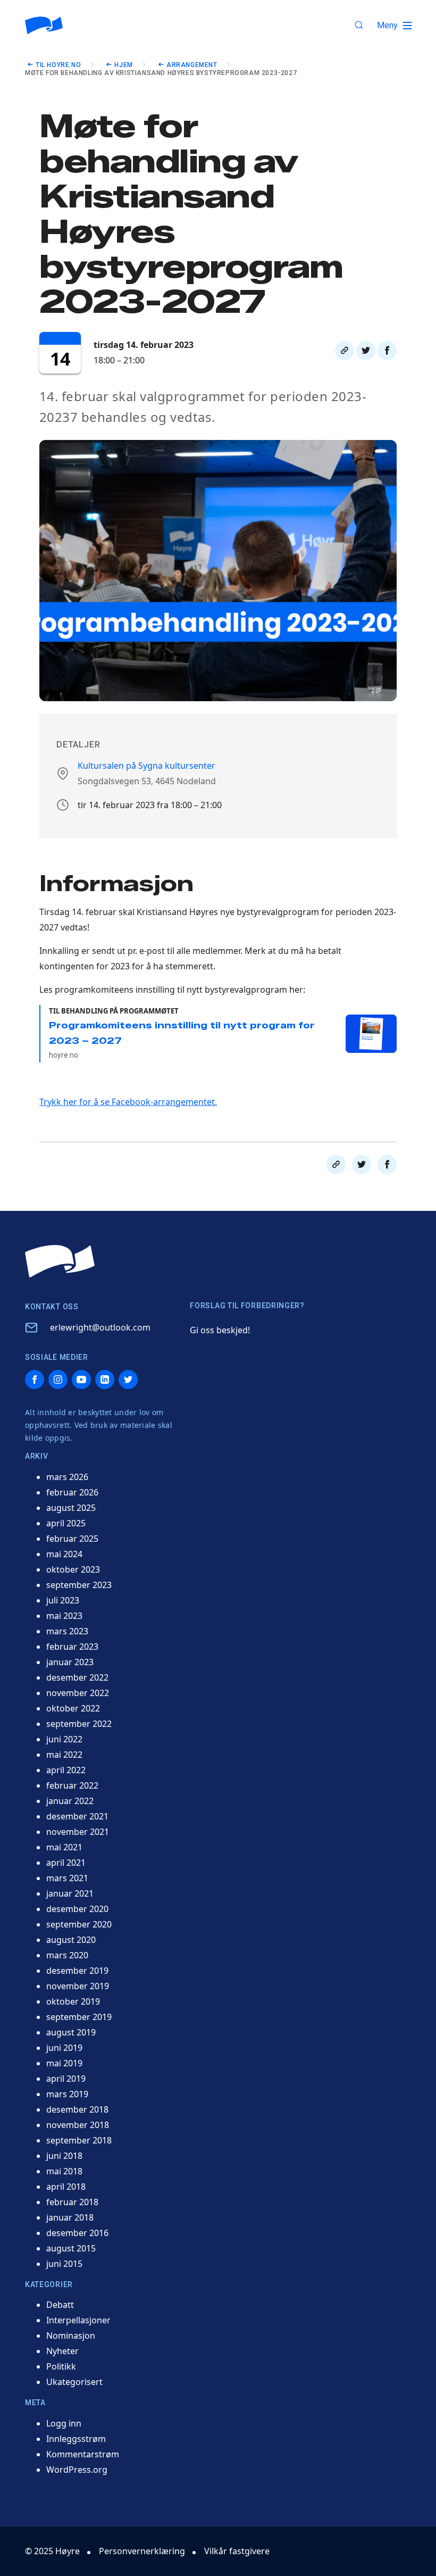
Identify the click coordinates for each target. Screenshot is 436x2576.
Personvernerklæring (142, 2551)
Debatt (60, 2305)
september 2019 (79, 2017)
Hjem (123, 65)
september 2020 (79, 1924)
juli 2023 (63, 1600)
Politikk (61, 2366)
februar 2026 (72, 1492)
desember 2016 (77, 2233)
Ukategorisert (74, 2382)
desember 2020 (77, 1909)
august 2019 (71, 2032)
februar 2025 (72, 1539)
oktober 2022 (73, 1708)
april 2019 (66, 2079)
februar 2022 (72, 1785)
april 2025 (66, 1523)
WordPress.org (77, 2470)
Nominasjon (71, 2336)
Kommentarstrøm (83, 2454)
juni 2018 (64, 2156)
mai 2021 (64, 1847)
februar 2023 (72, 1647)
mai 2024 (64, 1554)
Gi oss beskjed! (220, 1330)
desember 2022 (77, 1677)
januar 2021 (70, 1893)
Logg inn (64, 2423)
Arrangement (192, 65)
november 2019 (78, 1986)
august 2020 (71, 1940)
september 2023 (79, 1585)
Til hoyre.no (58, 65)
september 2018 (79, 2140)
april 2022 (66, 1770)
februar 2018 (72, 2202)
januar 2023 (70, 1662)
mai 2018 (64, 2171)
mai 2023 (64, 1616)
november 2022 (78, 1693)
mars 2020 (67, 1955)
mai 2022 (64, 1755)
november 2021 (78, 1832)
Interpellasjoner (78, 2320)
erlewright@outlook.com (100, 1327)
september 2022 (79, 1724)
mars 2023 (67, 1631)
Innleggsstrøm (76, 2439)
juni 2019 (64, 2048)
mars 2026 (67, 1477)
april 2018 (66, 2187)
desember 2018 (77, 2109)
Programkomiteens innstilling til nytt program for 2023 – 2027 (182, 1040)
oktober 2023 (73, 1569)
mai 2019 (64, 2063)
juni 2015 (64, 2264)
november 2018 (78, 2125)
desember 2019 (77, 1971)
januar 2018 (70, 2217)
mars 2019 (67, 2094)
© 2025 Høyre (52, 2551)
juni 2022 (64, 1739)
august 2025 (71, 1508)
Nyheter (62, 2351)
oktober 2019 (73, 2001)
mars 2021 (67, 1878)
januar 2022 (70, 1801)
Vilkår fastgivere (237, 2551)
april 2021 (66, 1863)
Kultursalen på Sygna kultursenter (146, 766)
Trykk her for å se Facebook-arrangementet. (128, 1102)
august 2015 (71, 2248)
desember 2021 (77, 1816)
